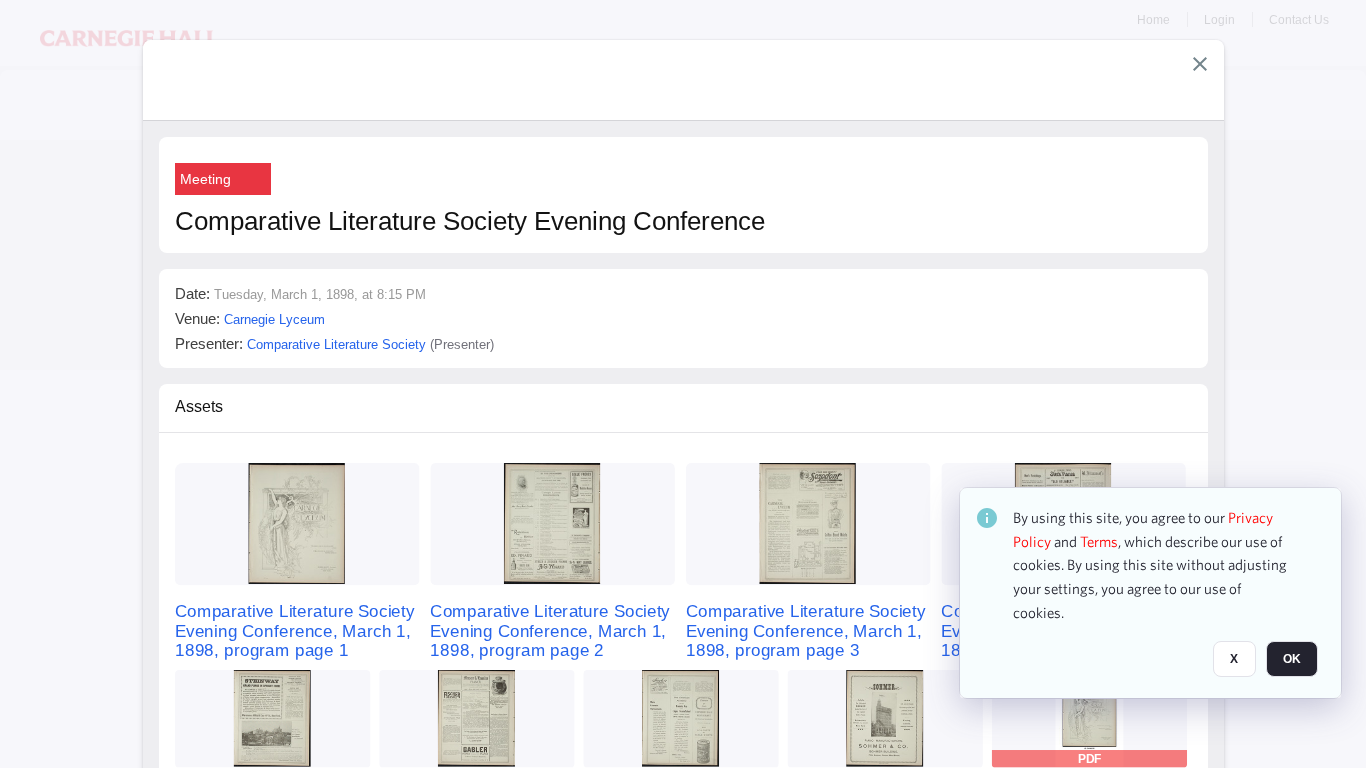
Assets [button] (199, 406)
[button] (1200, 64)
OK (1292, 659)
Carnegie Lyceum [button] (274, 319)
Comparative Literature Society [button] (336, 344)
